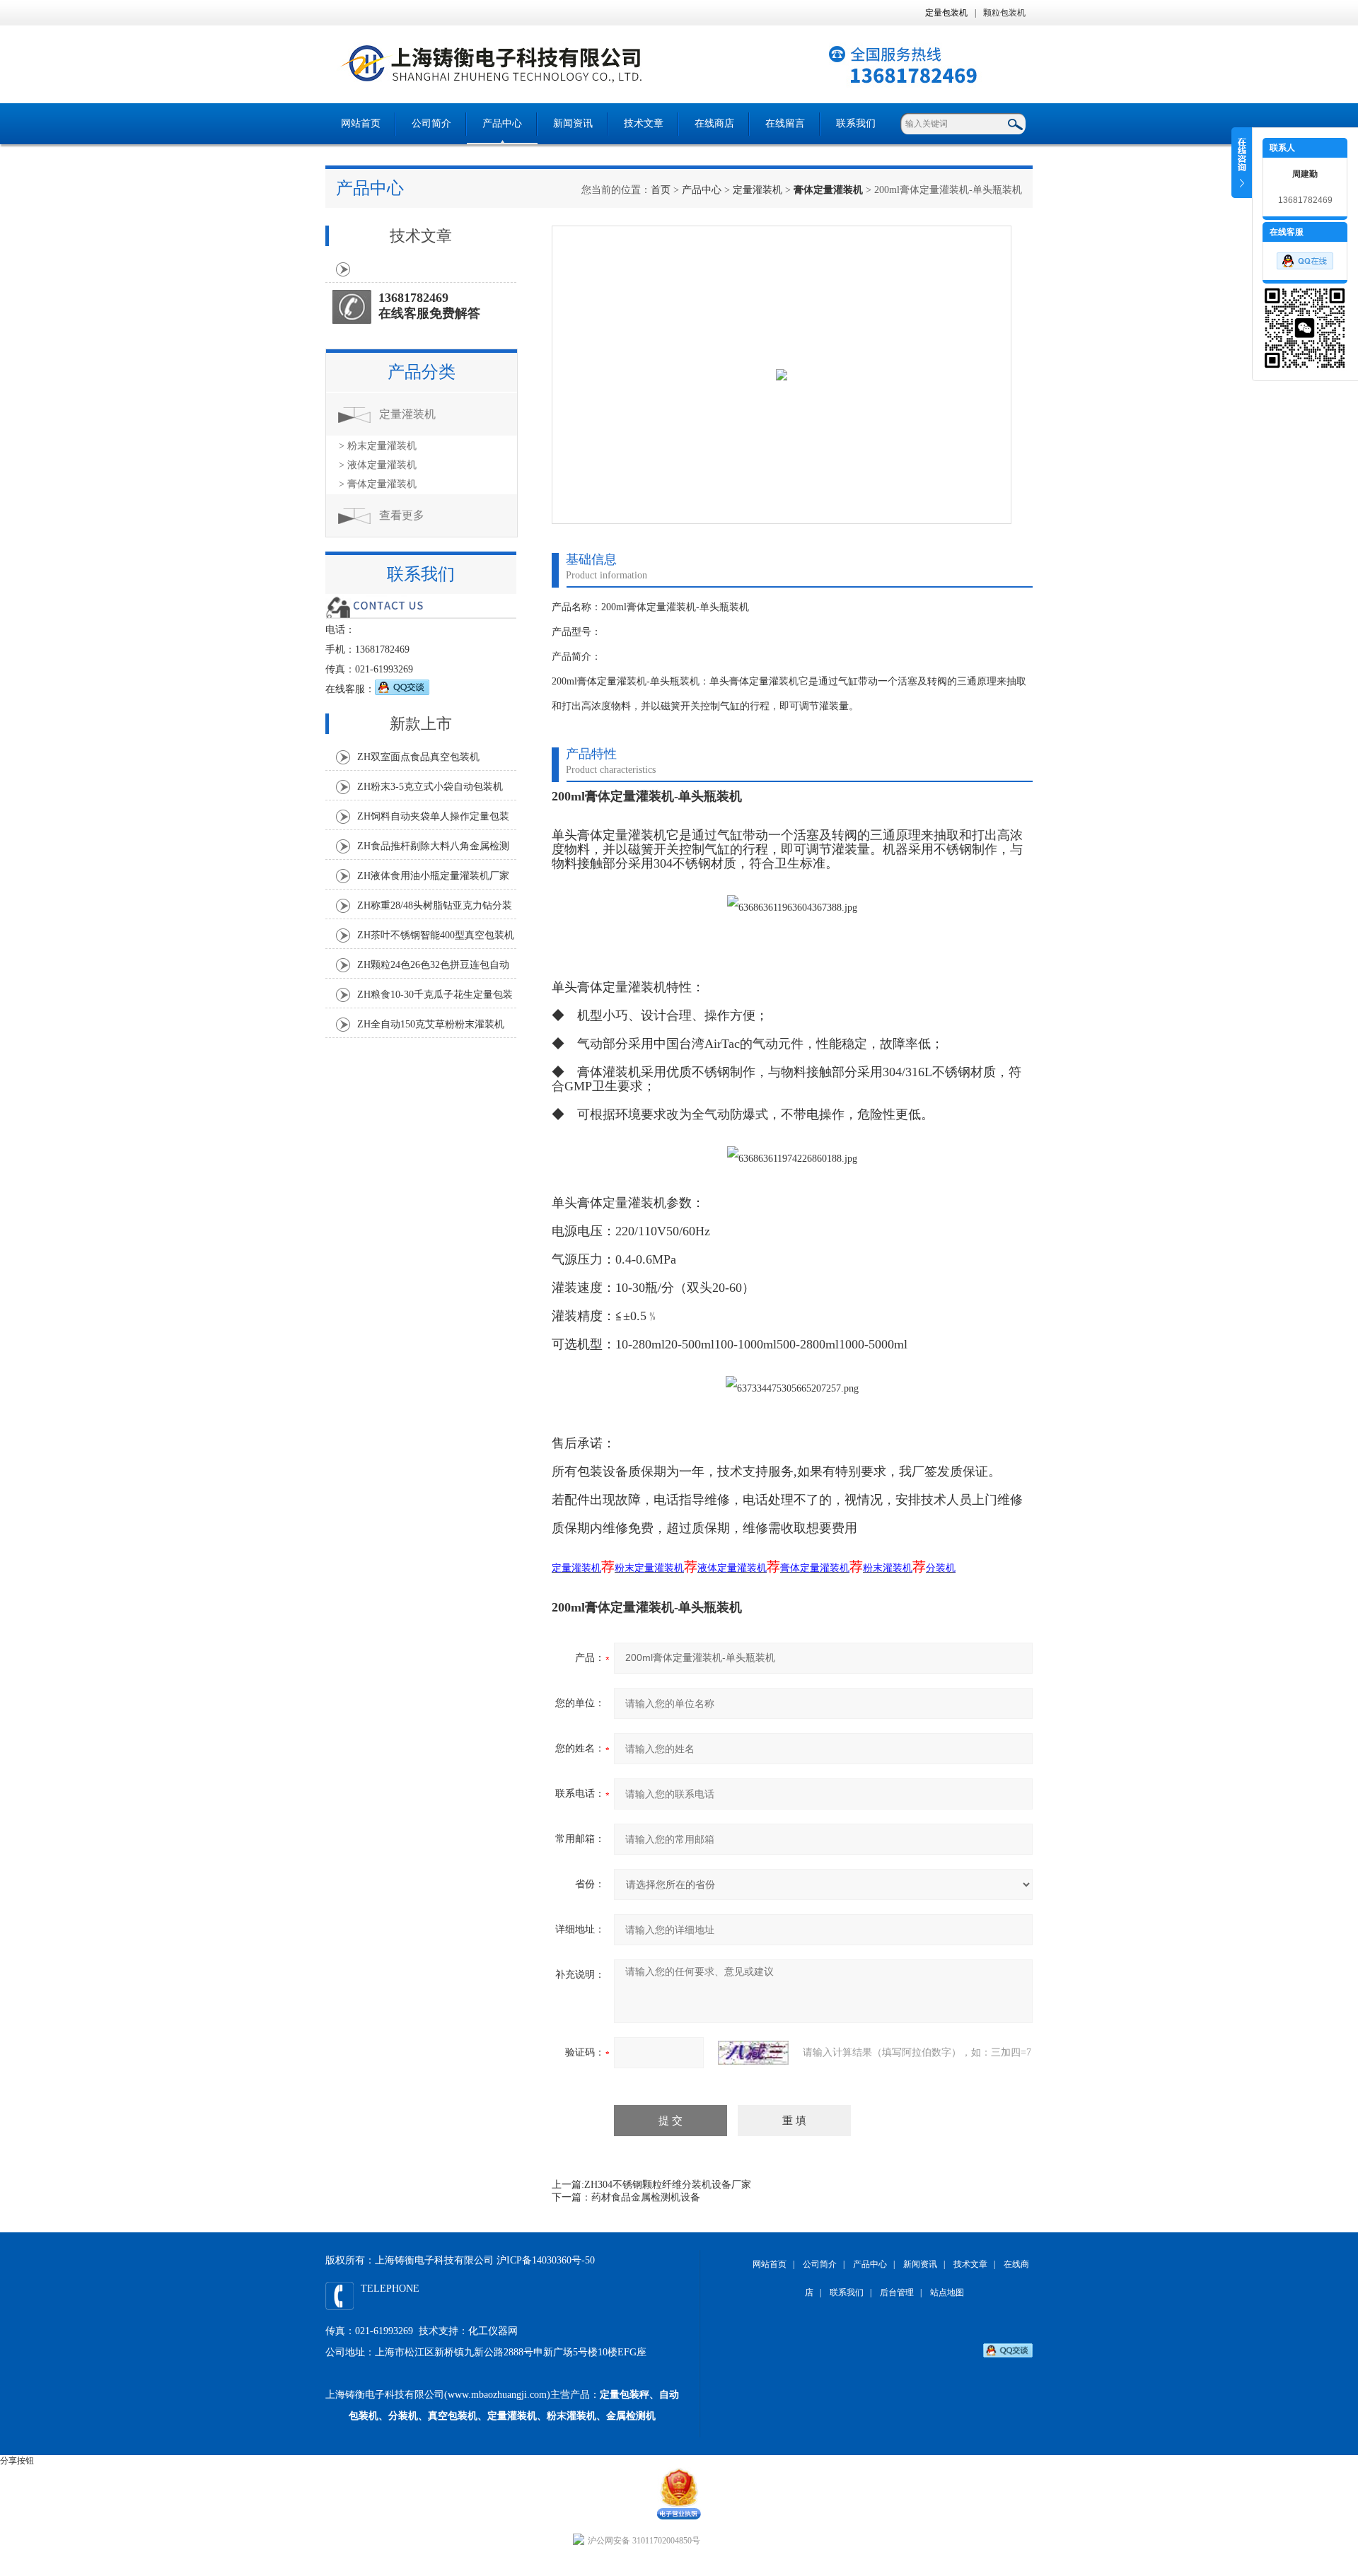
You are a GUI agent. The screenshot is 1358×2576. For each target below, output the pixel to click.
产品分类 (422, 372)
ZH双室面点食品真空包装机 (418, 757)
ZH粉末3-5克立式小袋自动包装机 (430, 787)
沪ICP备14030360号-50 (546, 2260)
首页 (661, 190)
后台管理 (897, 2292)
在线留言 (785, 123)
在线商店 (714, 123)
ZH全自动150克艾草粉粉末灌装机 (431, 1024)
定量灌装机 (758, 190)
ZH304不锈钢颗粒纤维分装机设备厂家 (668, 2185)
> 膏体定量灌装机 (378, 484)
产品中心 (502, 123)
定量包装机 (946, 13)
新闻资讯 (573, 123)
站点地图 (947, 2292)
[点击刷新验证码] (753, 2053)
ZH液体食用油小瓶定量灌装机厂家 (433, 876)
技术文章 (644, 123)
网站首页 (361, 123)
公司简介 (431, 123)
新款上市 (421, 724)
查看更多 (402, 515)
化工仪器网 (493, 2331)
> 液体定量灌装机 (378, 465)
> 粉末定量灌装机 (378, 446)
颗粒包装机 (1004, 13)
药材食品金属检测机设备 (646, 2197)
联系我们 (856, 123)
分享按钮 (17, 2461)
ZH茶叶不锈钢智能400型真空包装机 (436, 935)
